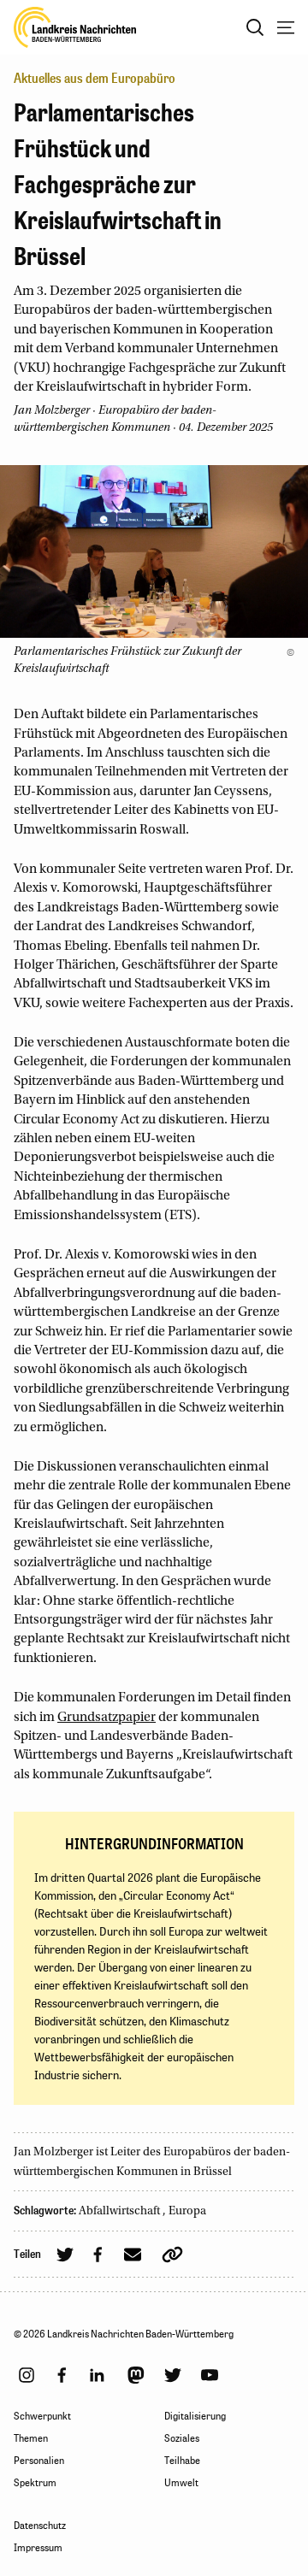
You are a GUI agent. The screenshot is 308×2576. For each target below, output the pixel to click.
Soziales (182, 2438)
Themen (31, 2438)
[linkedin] (97, 2375)
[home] (75, 27)
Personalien (39, 2461)
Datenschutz (40, 2526)
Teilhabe (182, 2461)
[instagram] (27, 2375)
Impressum (38, 2548)
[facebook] (62, 2375)
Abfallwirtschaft (121, 2212)
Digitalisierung (195, 2416)
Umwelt (181, 2483)
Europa (187, 2212)
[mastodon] (136, 2375)
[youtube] (210, 2375)
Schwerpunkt (42, 2416)
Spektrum (35, 2483)
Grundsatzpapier (107, 1718)
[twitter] (173, 2375)
